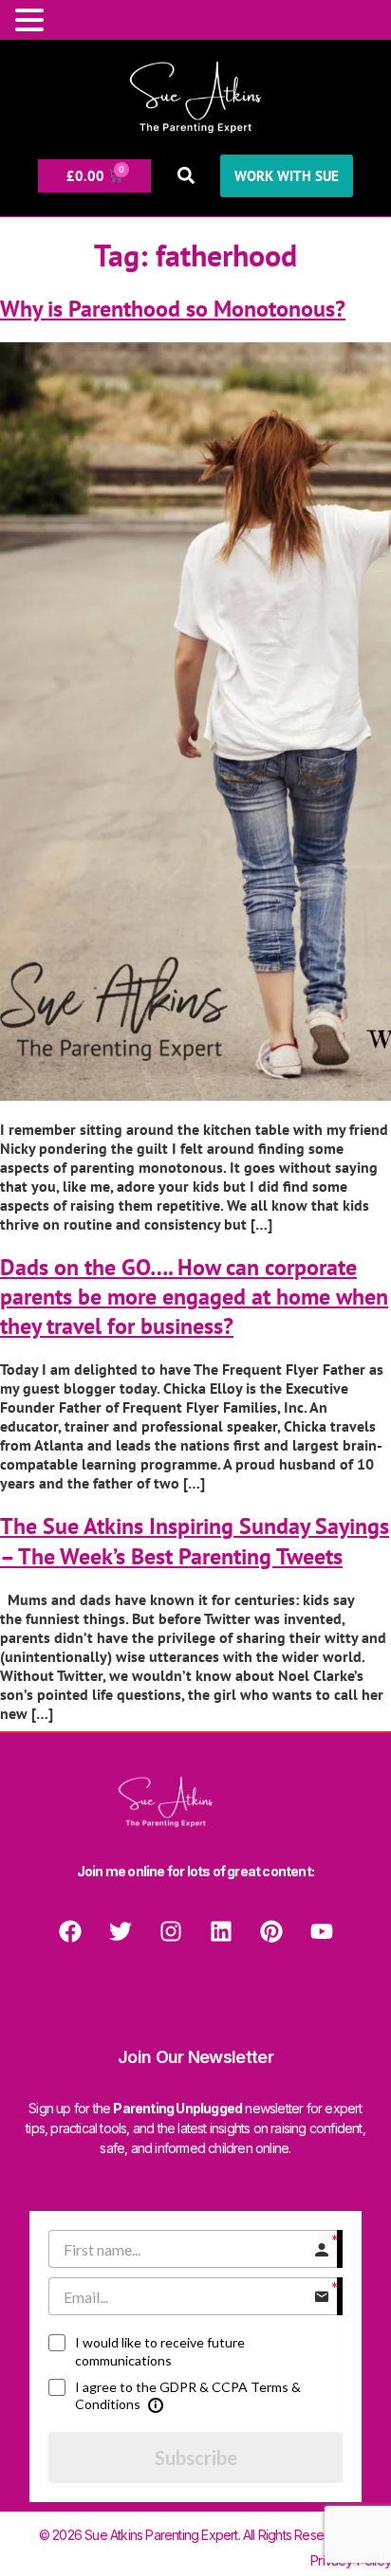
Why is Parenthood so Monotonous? (173, 309)
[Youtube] (322, 1931)
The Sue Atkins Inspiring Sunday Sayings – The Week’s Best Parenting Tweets (195, 1541)
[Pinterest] (271, 1931)
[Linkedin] (221, 1931)
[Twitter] (121, 1931)
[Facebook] (70, 1931)
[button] (186, 176)
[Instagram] (171, 1931)
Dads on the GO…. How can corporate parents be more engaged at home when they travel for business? (194, 1297)
